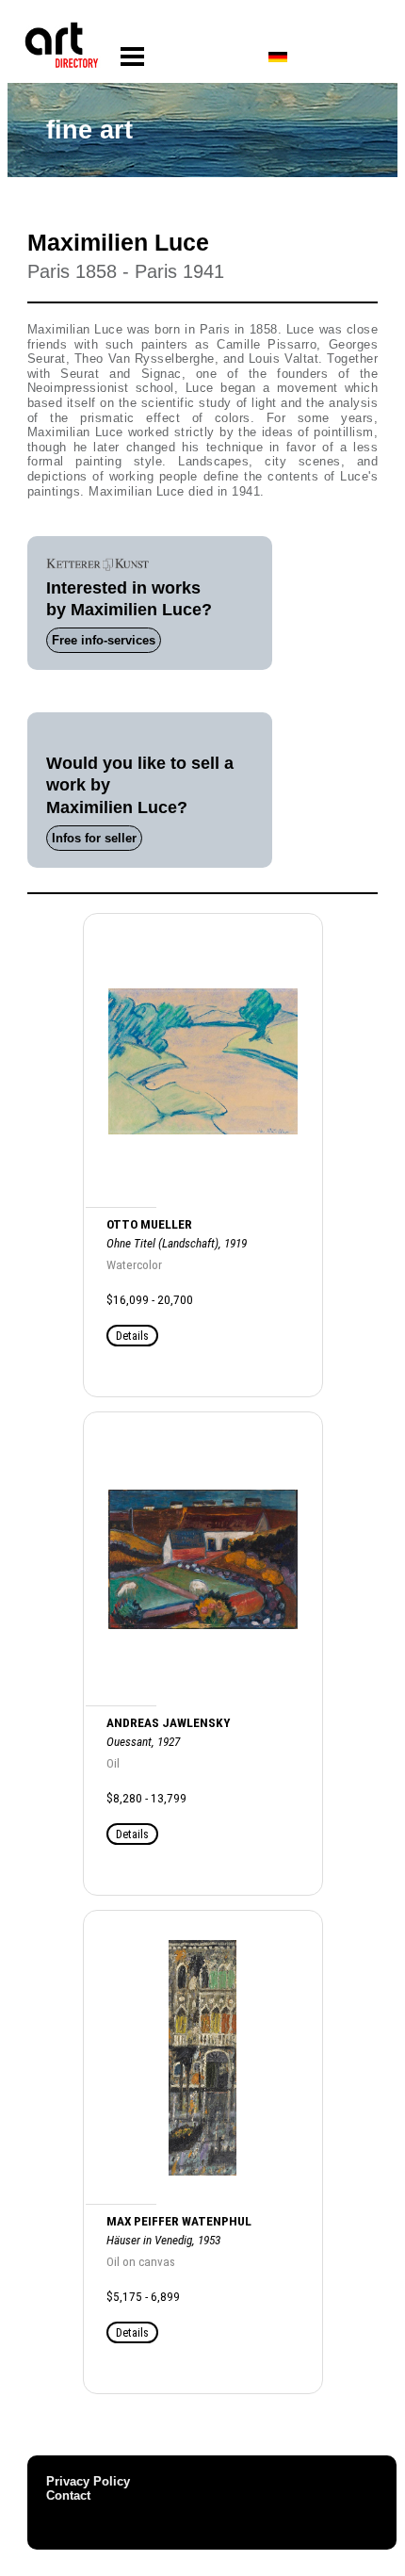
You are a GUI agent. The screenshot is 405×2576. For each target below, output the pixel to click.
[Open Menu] (132, 57)
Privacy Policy (88, 2481)
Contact (68, 2495)
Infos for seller (94, 838)
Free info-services (104, 640)
